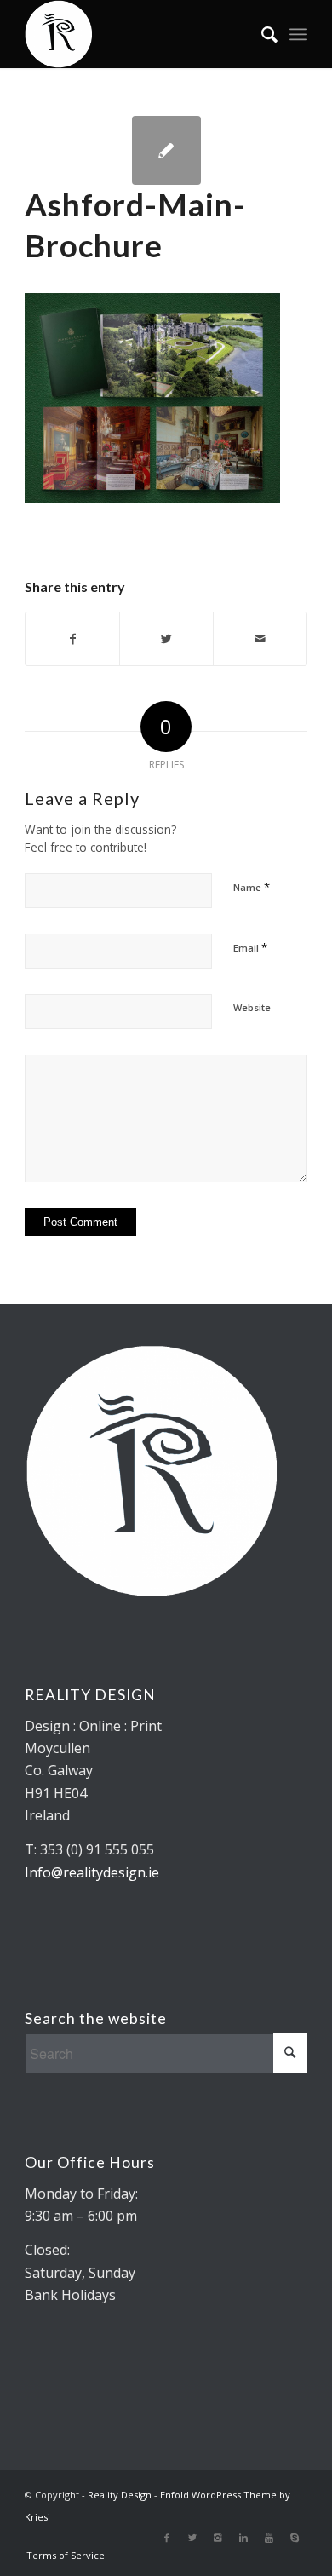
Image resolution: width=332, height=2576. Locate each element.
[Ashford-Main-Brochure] (166, 150)
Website (252, 1007)
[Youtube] (269, 2538)
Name (252, 887)
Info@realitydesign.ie (92, 1872)
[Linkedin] (243, 2538)
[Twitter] (192, 2538)
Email (250, 947)
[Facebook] (167, 2538)
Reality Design (120, 2495)
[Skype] (295, 2538)
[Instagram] (218, 2538)
